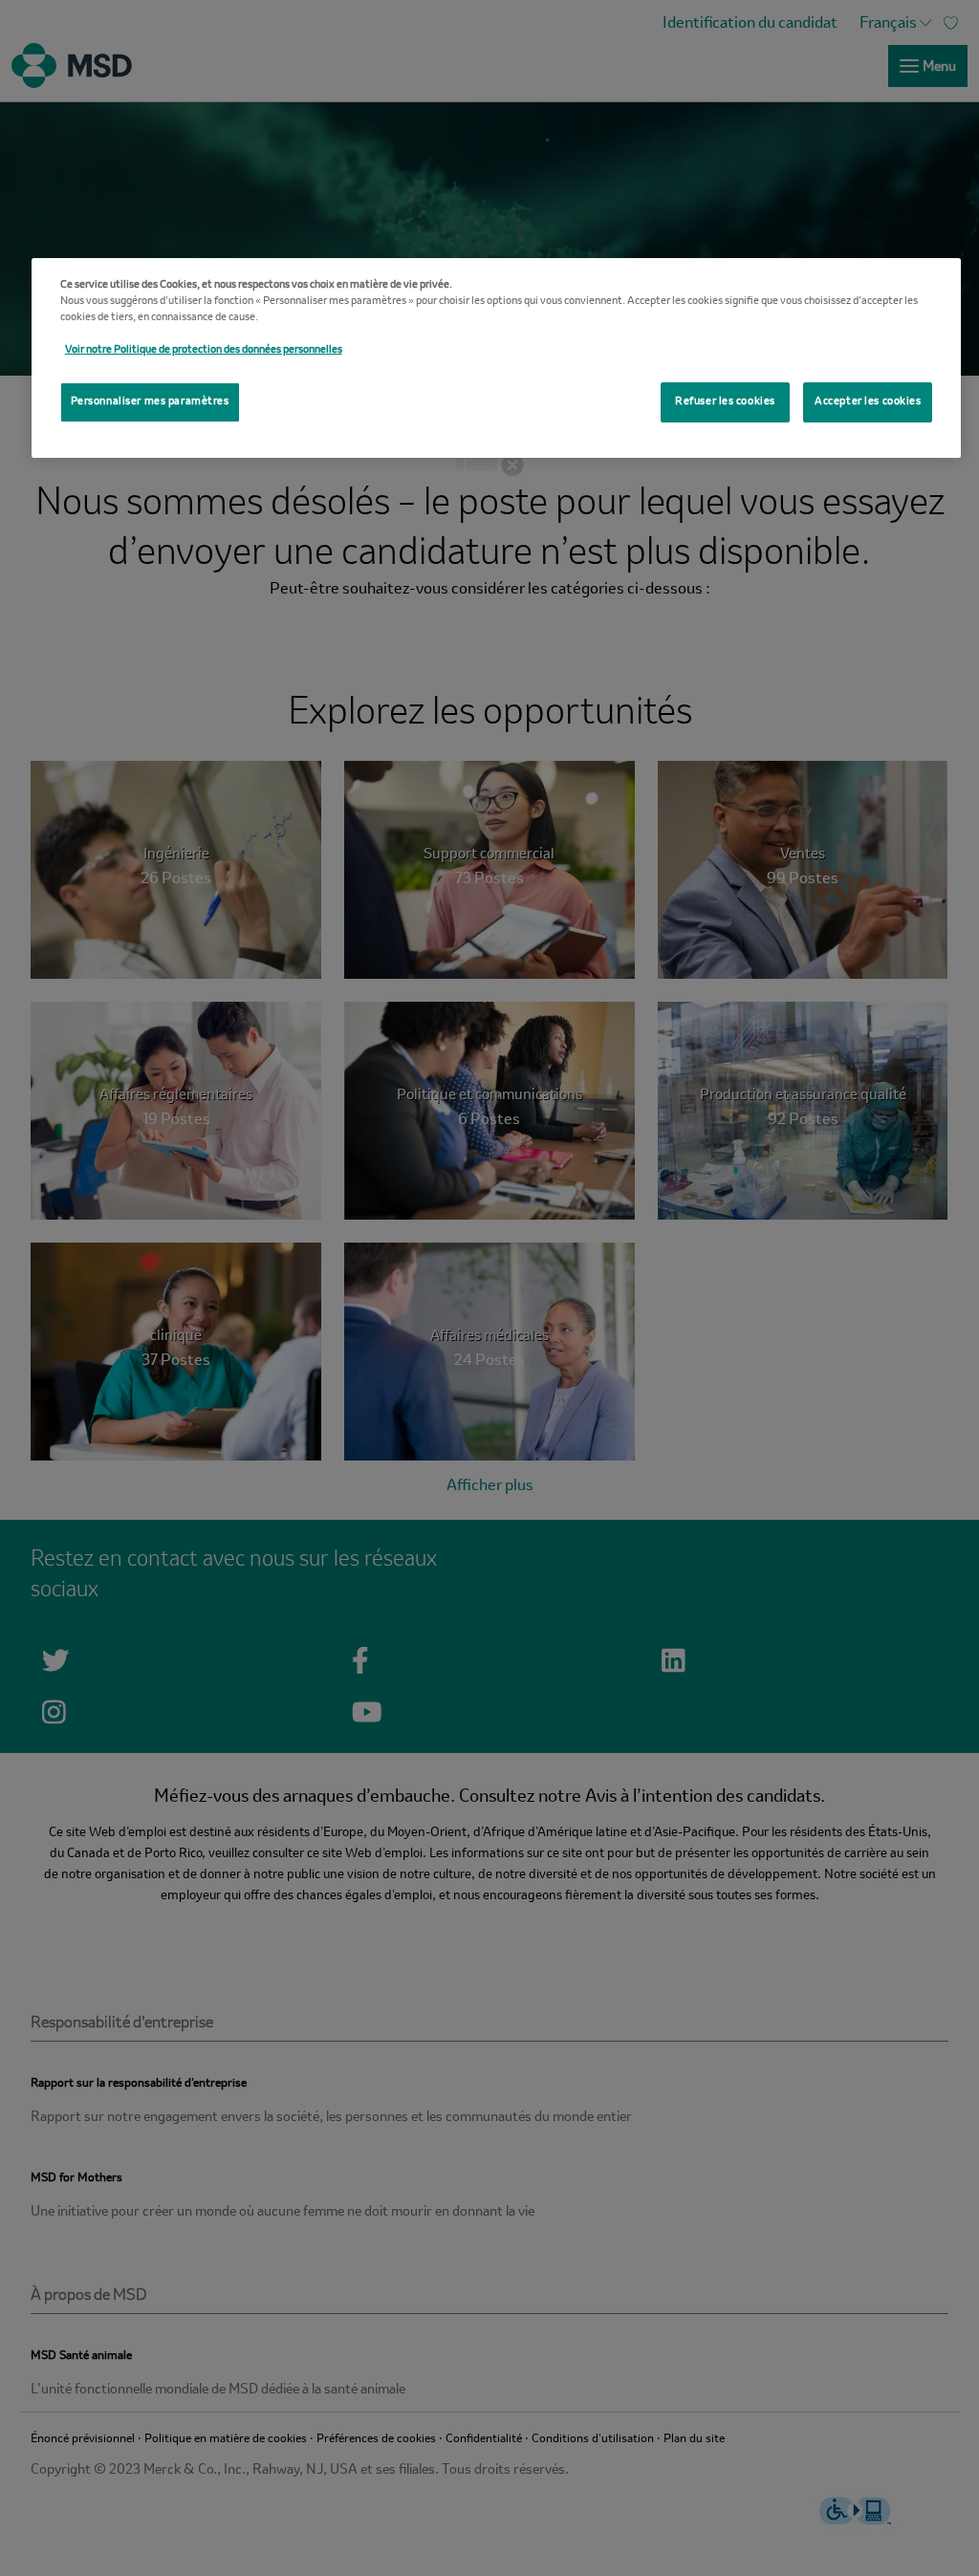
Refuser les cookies (725, 401)
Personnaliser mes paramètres (150, 401)
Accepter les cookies (868, 401)
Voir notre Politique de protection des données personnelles (204, 350)
